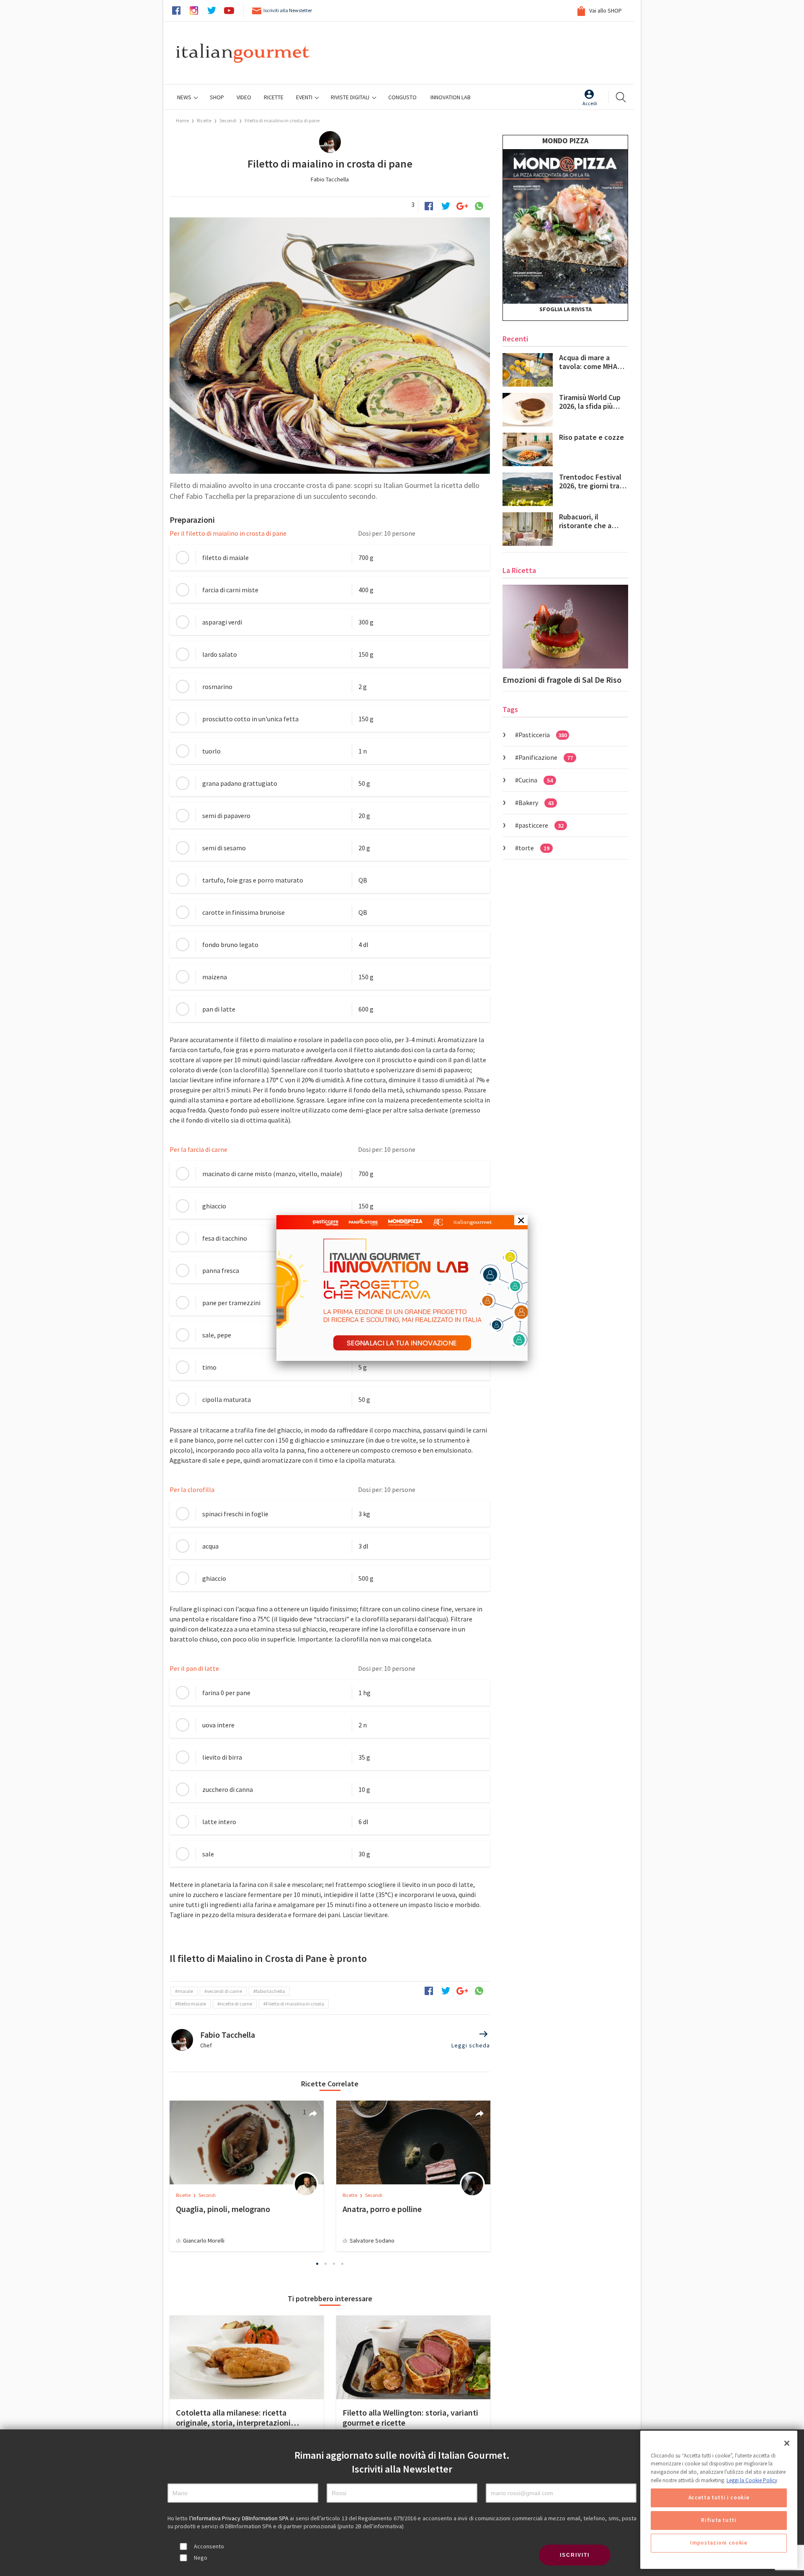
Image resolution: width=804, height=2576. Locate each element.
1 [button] (317, 2264)
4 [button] (343, 2264)
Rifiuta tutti (719, 2521)
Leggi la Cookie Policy (752, 2480)
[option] (247, 2176)
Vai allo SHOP (605, 10)
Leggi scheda (471, 2045)
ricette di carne (236, 2004)
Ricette (205, 120)
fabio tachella (271, 1991)
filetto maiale (192, 2004)
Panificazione (546, 757)
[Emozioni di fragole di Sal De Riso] (565, 627)
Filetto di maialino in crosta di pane (282, 120)
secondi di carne (224, 1991)
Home (182, 120)
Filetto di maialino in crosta (295, 2004)
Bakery (536, 803)
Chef (206, 2045)
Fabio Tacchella (330, 179)
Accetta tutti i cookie (719, 2498)
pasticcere (541, 825)
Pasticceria (543, 735)
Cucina (536, 780)
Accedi (590, 103)
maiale (185, 1991)
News (185, 97)
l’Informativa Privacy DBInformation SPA (240, 2518)
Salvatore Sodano (372, 2240)
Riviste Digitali (351, 97)
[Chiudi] (787, 2443)
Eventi (305, 97)
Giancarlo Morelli (204, 2240)
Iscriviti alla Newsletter (288, 10)
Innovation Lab (451, 97)
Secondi (228, 120)
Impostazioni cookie (719, 2543)
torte (534, 848)
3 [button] (334, 2264)
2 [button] (326, 2264)
